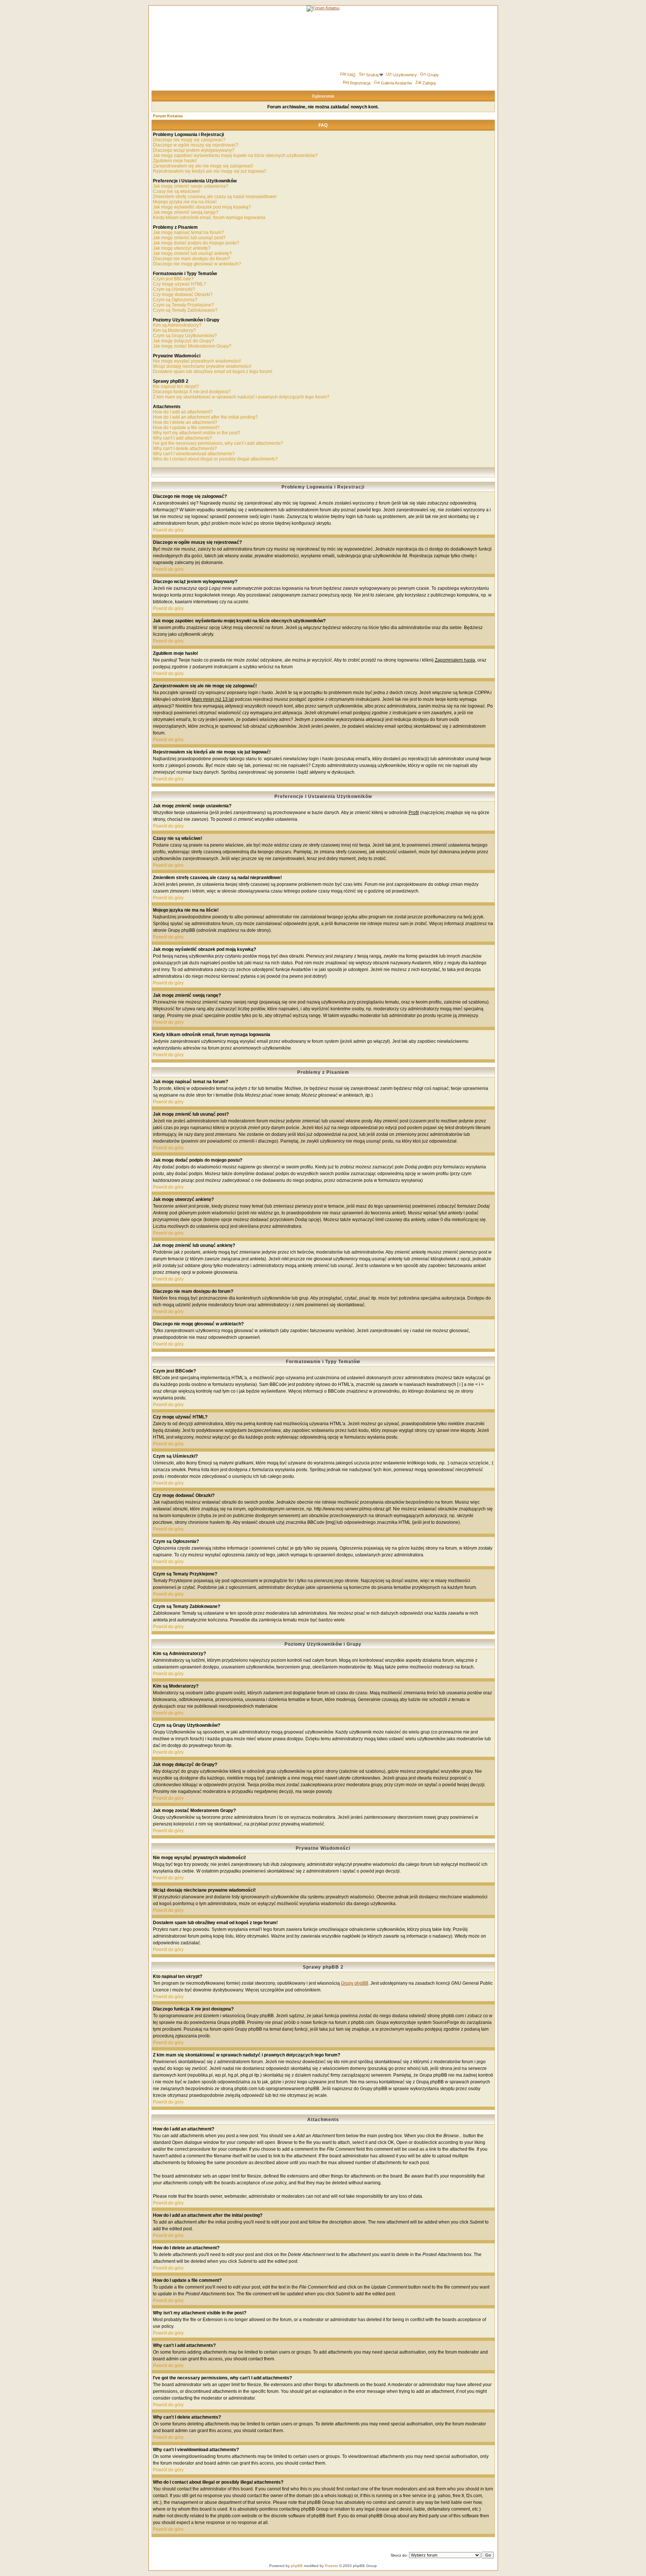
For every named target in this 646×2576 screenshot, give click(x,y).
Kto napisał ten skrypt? (176, 386)
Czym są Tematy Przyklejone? (183, 305)
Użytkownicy (405, 75)
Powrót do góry (168, 530)
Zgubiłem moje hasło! (175, 161)
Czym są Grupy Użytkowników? (185, 336)
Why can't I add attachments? (182, 438)
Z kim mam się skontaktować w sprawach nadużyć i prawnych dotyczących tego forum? (241, 397)
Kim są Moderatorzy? (174, 330)
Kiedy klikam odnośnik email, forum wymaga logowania (209, 218)
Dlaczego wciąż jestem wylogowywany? (194, 150)
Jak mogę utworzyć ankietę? (182, 248)
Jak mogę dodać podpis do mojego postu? (196, 243)
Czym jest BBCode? (173, 279)
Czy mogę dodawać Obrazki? (183, 295)
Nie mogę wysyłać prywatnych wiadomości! (197, 361)
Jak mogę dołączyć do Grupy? (184, 341)
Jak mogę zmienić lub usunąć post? (189, 238)
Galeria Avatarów (396, 83)
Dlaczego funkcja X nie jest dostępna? (192, 392)
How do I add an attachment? (183, 412)
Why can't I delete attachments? (185, 449)
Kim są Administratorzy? (177, 325)
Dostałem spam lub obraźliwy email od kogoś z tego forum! (213, 372)
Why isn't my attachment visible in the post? (197, 433)
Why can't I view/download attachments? (194, 454)
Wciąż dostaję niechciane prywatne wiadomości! (202, 366)
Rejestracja (360, 83)
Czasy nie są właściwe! (176, 191)
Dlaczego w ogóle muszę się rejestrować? (196, 145)
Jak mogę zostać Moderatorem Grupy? (192, 346)
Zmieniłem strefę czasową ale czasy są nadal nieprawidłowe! (215, 197)
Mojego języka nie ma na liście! (185, 202)
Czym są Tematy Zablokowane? (185, 310)
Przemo (331, 2566)
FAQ (351, 75)
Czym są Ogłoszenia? (175, 300)
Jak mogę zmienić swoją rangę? (186, 212)
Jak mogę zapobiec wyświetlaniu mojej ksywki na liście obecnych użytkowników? (235, 155)
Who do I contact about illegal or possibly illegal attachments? (215, 459)
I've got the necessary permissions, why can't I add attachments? (218, 443)
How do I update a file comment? (186, 428)
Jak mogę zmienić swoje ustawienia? (191, 186)
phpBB (297, 2566)
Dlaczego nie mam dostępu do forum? (192, 259)
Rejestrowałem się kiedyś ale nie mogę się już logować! (210, 171)
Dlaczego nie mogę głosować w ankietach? (197, 264)
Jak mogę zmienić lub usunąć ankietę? (192, 253)
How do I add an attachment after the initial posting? (205, 417)
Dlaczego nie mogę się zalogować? (189, 140)
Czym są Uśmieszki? (174, 289)
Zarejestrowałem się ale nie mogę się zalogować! (203, 166)
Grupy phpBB (355, 1983)
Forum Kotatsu (168, 116)
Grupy (433, 75)
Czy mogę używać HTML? (179, 284)
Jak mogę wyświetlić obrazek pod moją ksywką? (202, 207)
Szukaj (372, 75)
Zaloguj (429, 83)
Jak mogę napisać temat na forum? (188, 232)
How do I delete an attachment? (185, 422)
